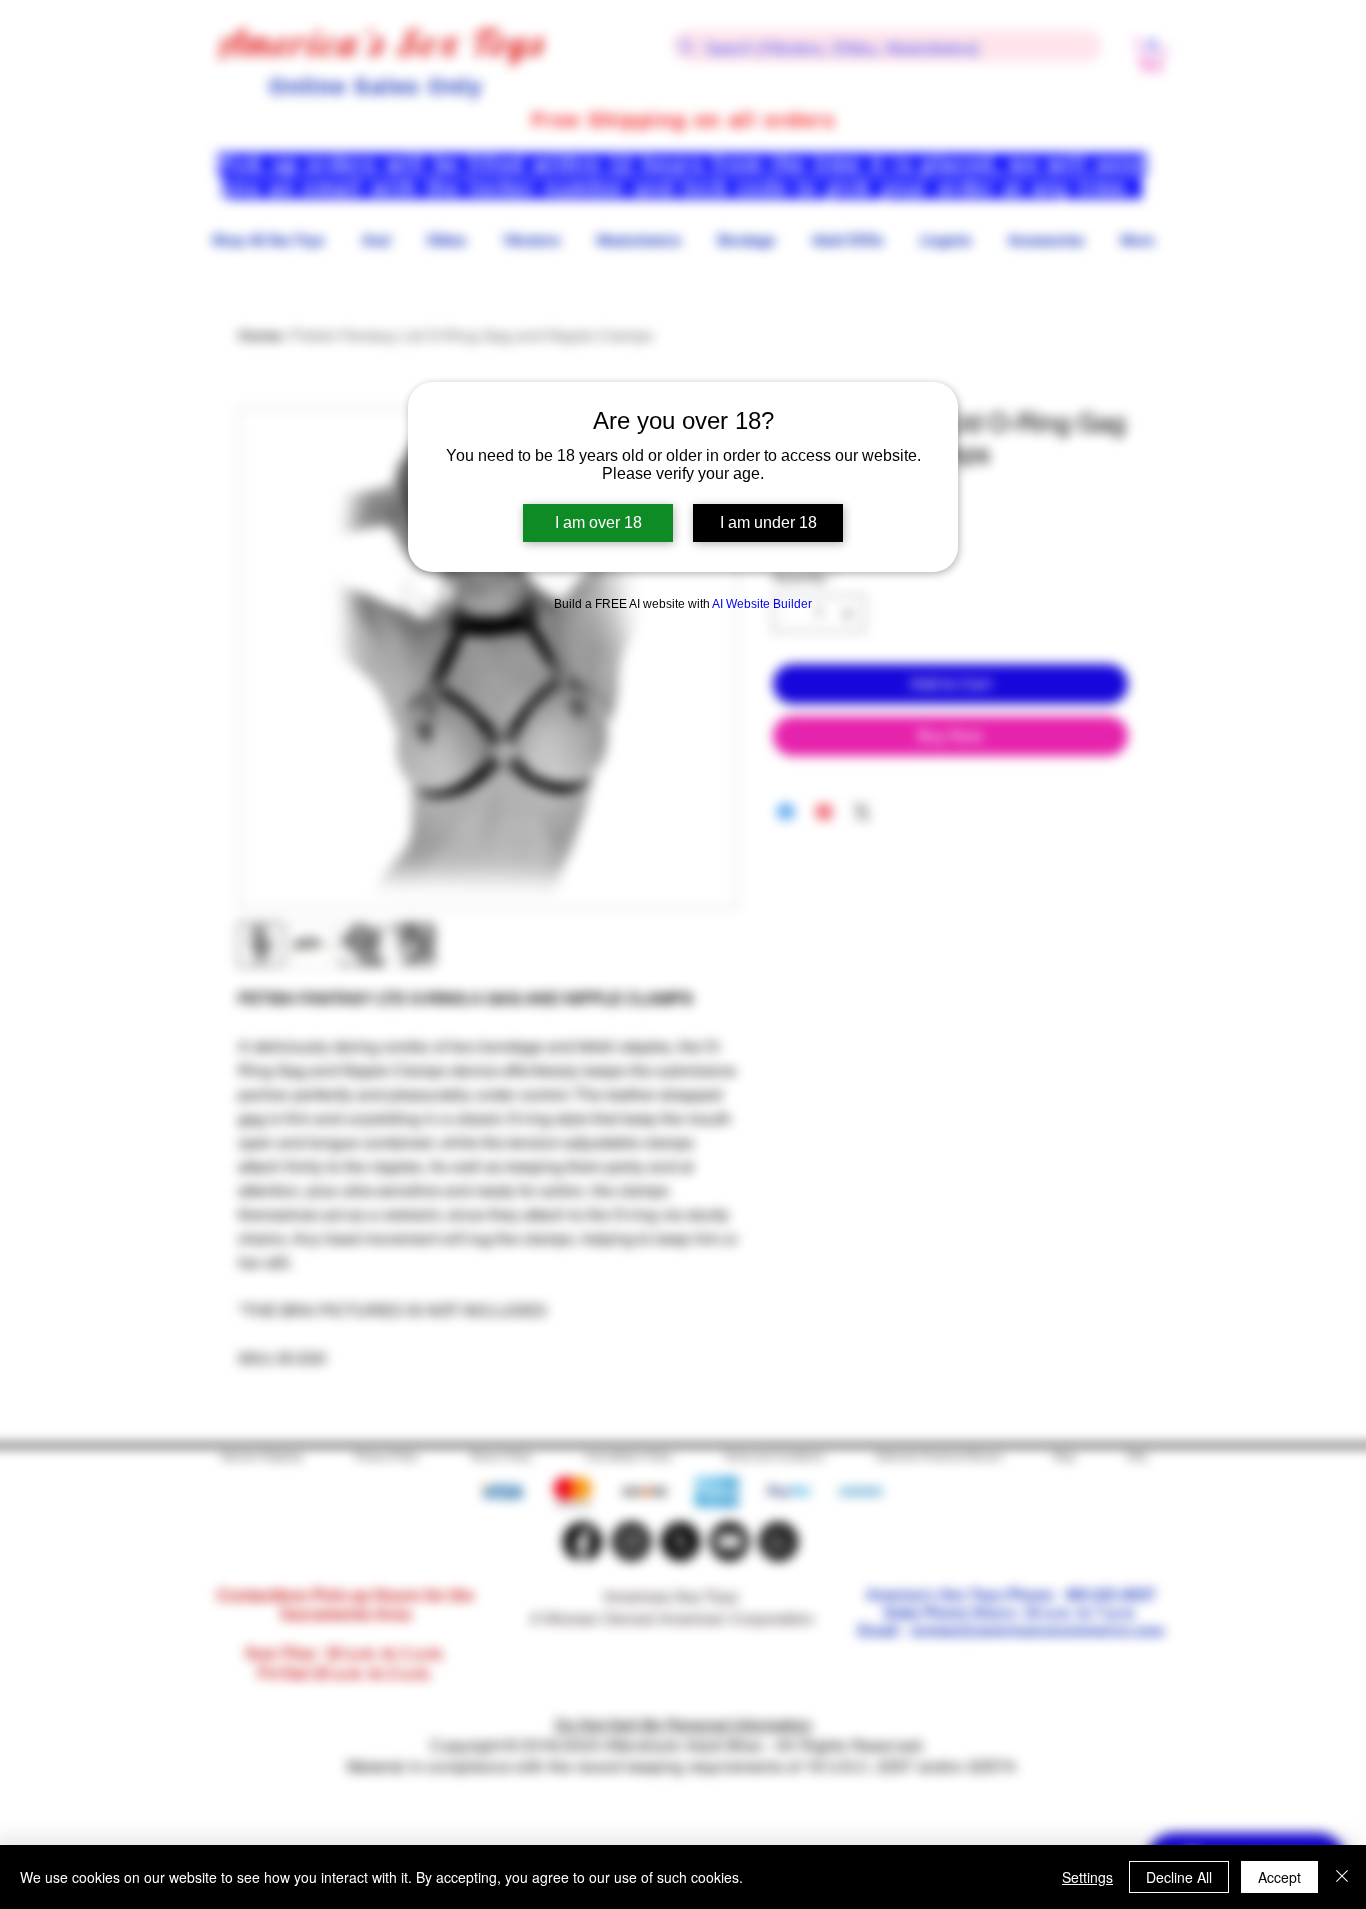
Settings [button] (1087, 1877)
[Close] (1342, 1877)
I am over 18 (598, 522)
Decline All (1179, 1877)
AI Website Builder (762, 604)
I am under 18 (768, 522)
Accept (1279, 1877)
